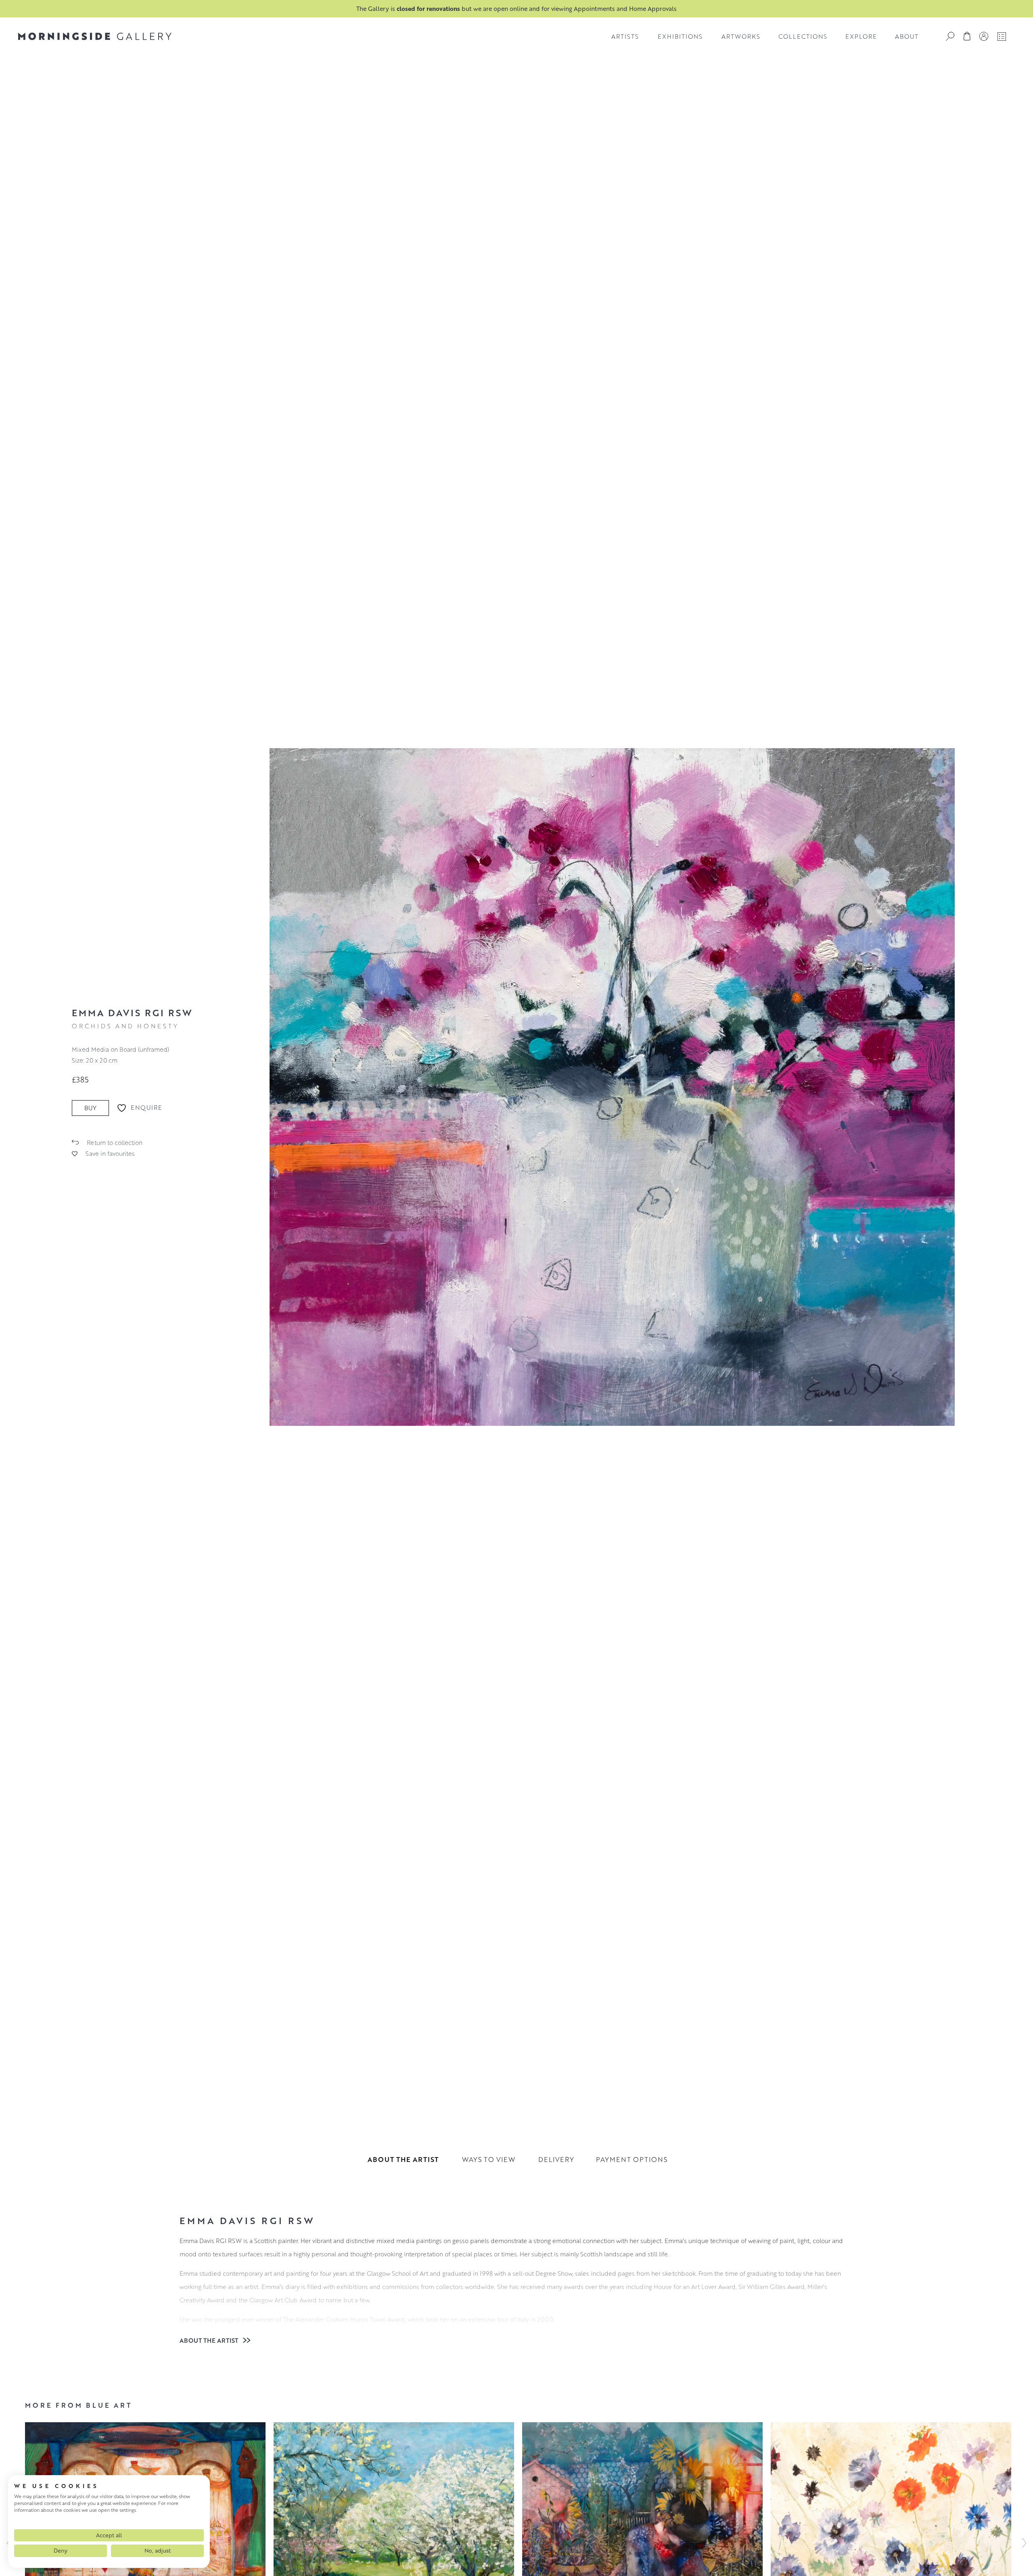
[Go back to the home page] (95, 36)
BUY (90, 1108)
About (907, 36)
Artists (625, 36)
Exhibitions (680, 36)
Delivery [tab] (556, 2159)
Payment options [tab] (632, 2159)
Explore (861, 36)
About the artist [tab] (403, 2159)
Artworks (741, 36)
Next (1024, 2543)
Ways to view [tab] (489, 2159)
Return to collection (115, 1143)
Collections (803, 36)
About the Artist (210, 2340)
